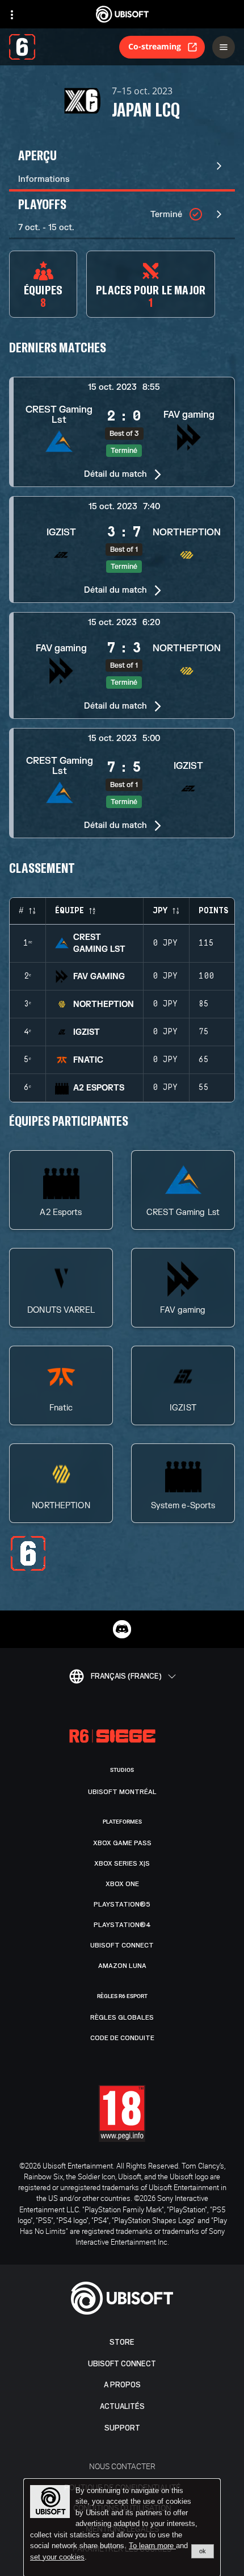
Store (122, 2342)
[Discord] (122, 1629)
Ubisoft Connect (122, 2364)
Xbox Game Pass (122, 1843)
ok (203, 2551)
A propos (122, 2385)
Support (122, 2428)
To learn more (152, 2546)
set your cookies (57, 2557)
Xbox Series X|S (122, 1863)
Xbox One (122, 1884)
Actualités (122, 2406)
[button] (122, 432)
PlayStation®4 (122, 1925)
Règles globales (122, 2017)
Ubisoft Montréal (122, 1792)
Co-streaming (155, 46)
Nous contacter (122, 2466)
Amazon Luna (122, 1966)
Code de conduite (122, 2038)
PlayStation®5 (122, 1904)
